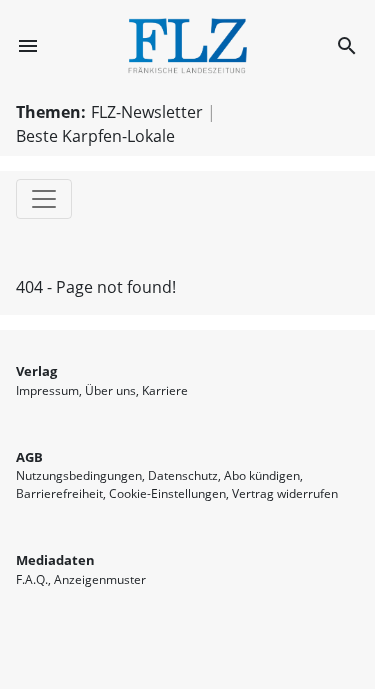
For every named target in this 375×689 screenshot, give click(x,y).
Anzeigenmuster (100, 579)
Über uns (110, 390)
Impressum (47, 390)
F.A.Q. (32, 579)
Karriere (165, 390)
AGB (29, 457)
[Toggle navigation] (44, 199)
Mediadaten (55, 560)
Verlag (36, 371)
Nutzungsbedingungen (79, 475)
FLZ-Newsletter (147, 112)
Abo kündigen (262, 475)
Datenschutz (183, 475)
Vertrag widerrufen (285, 493)
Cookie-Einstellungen (167, 493)
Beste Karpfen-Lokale (95, 136)
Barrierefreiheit (59, 493)
